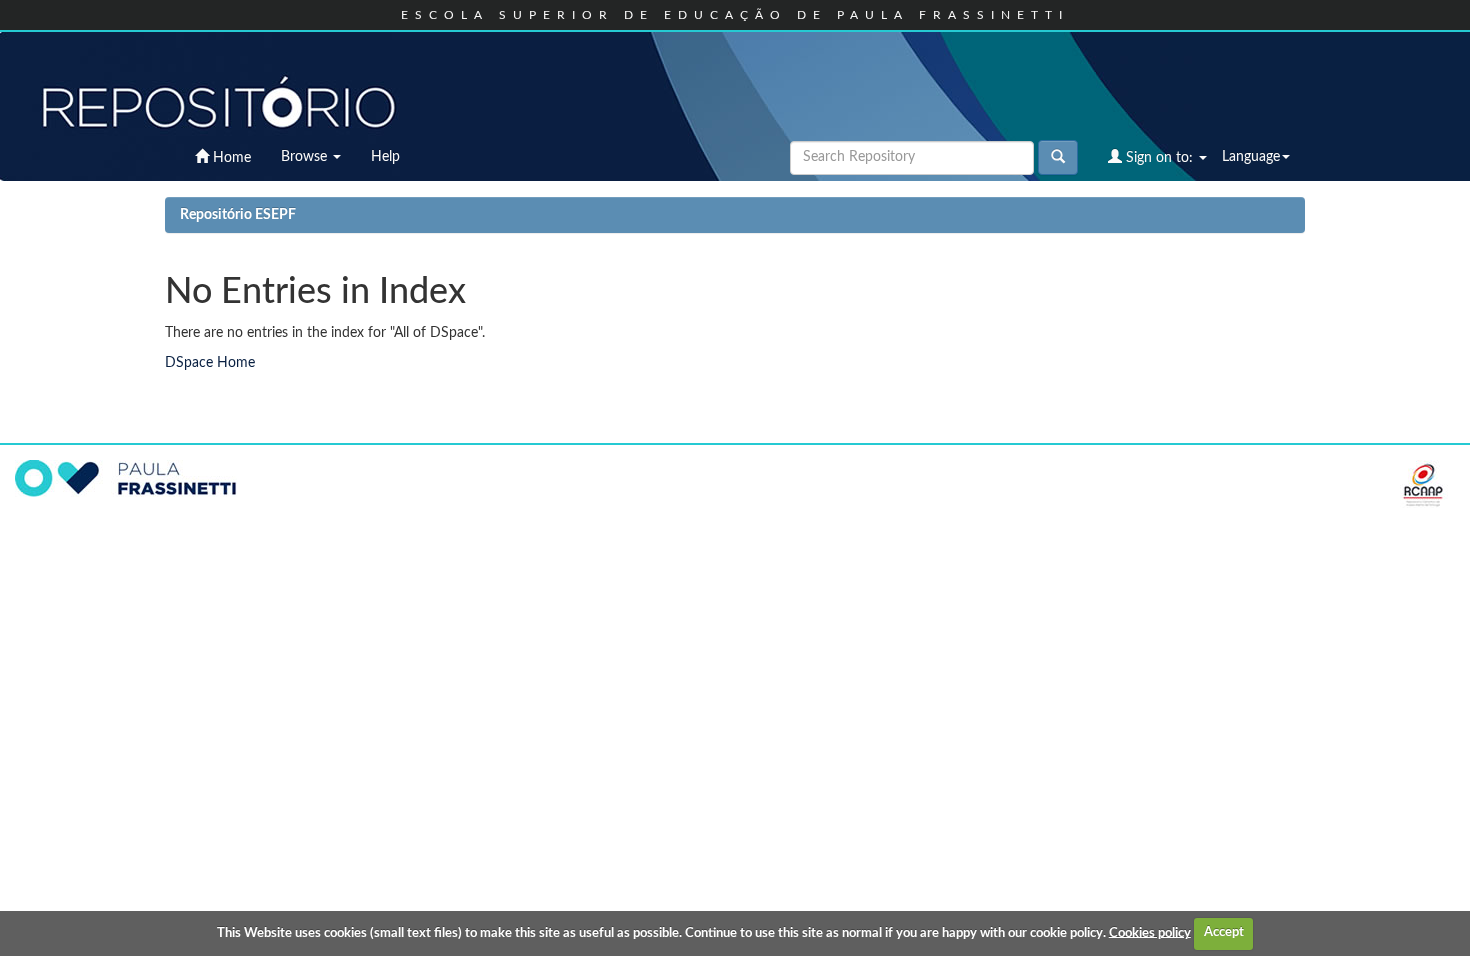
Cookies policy (1150, 932)
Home (230, 158)
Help (385, 157)
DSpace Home (210, 363)
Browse (306, 157)
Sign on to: (1159, 158)
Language (1251, 157)
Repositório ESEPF (238, 215)
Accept (1224, 932)
